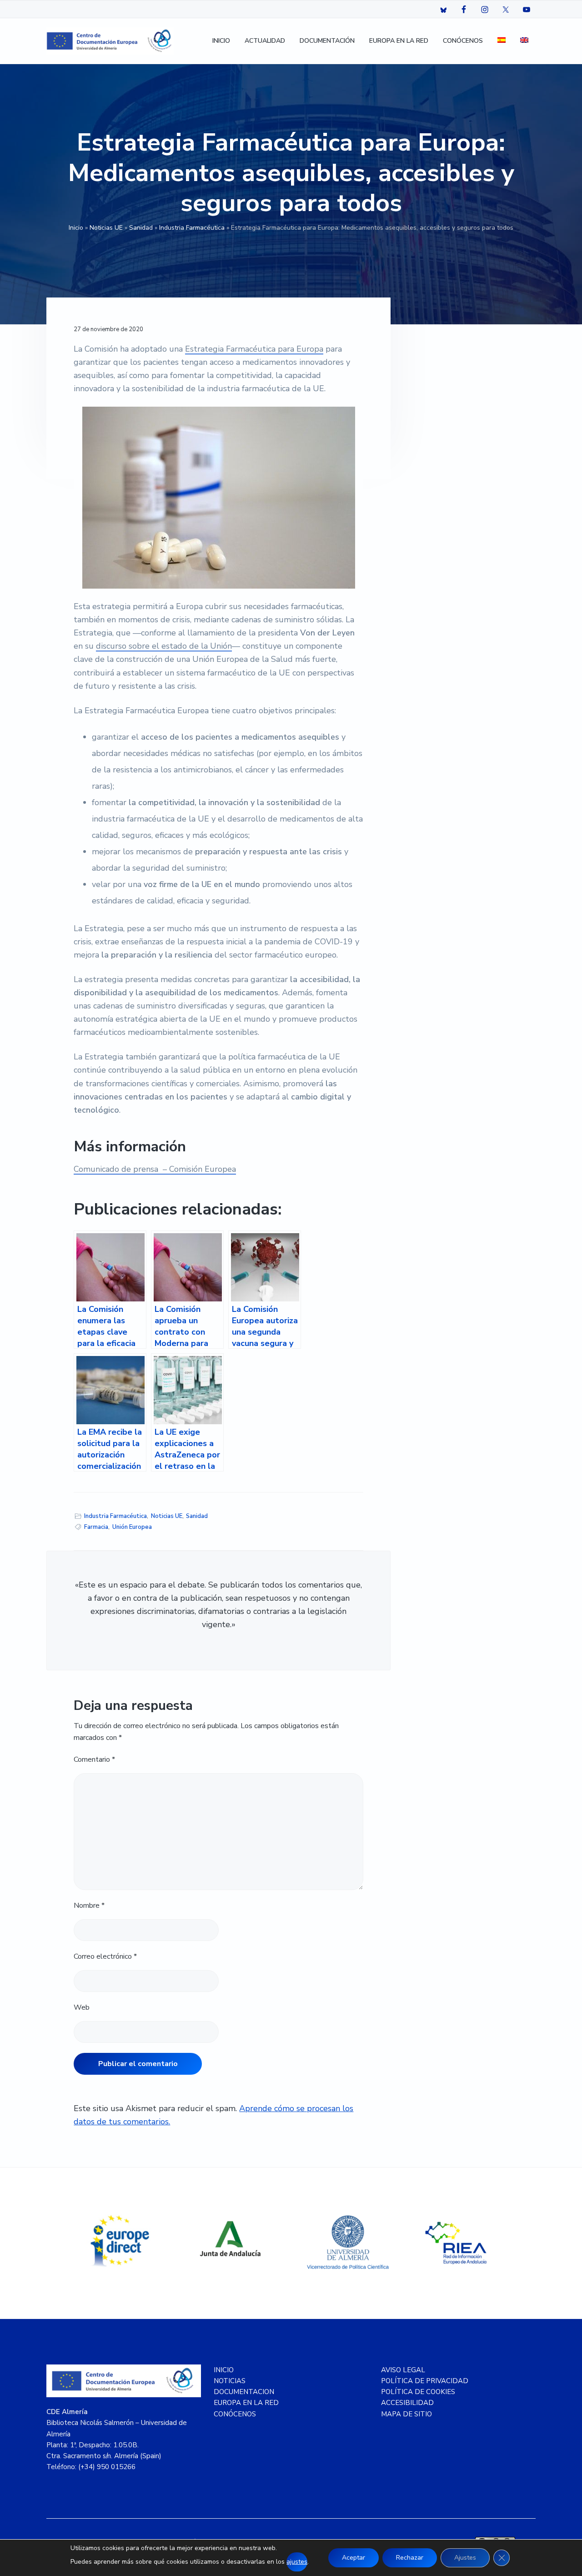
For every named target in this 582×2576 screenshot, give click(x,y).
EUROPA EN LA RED (246, 2403)
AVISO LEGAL (403, 2370)
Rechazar (410, 2558)
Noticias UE (106, 228)
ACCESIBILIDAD (407, 2403)
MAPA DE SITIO (406, 2414)
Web (82, 2007)
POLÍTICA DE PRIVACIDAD (425, 2381)
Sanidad (141, 228)
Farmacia (96, 1527)
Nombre (89, 1906)
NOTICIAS (230, 2381)
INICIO (224, 2370)
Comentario (94, 1759)
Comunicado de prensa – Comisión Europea (155, 1169)
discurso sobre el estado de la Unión (164, 646)
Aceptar (354, 2558)
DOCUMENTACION (244, 2392)
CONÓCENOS (235, 2414)
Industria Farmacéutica (192, 228)
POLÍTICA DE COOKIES (418, 2392)
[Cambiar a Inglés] (524, 41)
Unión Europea (132, 1527)
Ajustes (465, 2558)
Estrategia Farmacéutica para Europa (254, 349)
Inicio (76, 228)
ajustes (297, 2562)
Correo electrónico (105, 1956)
